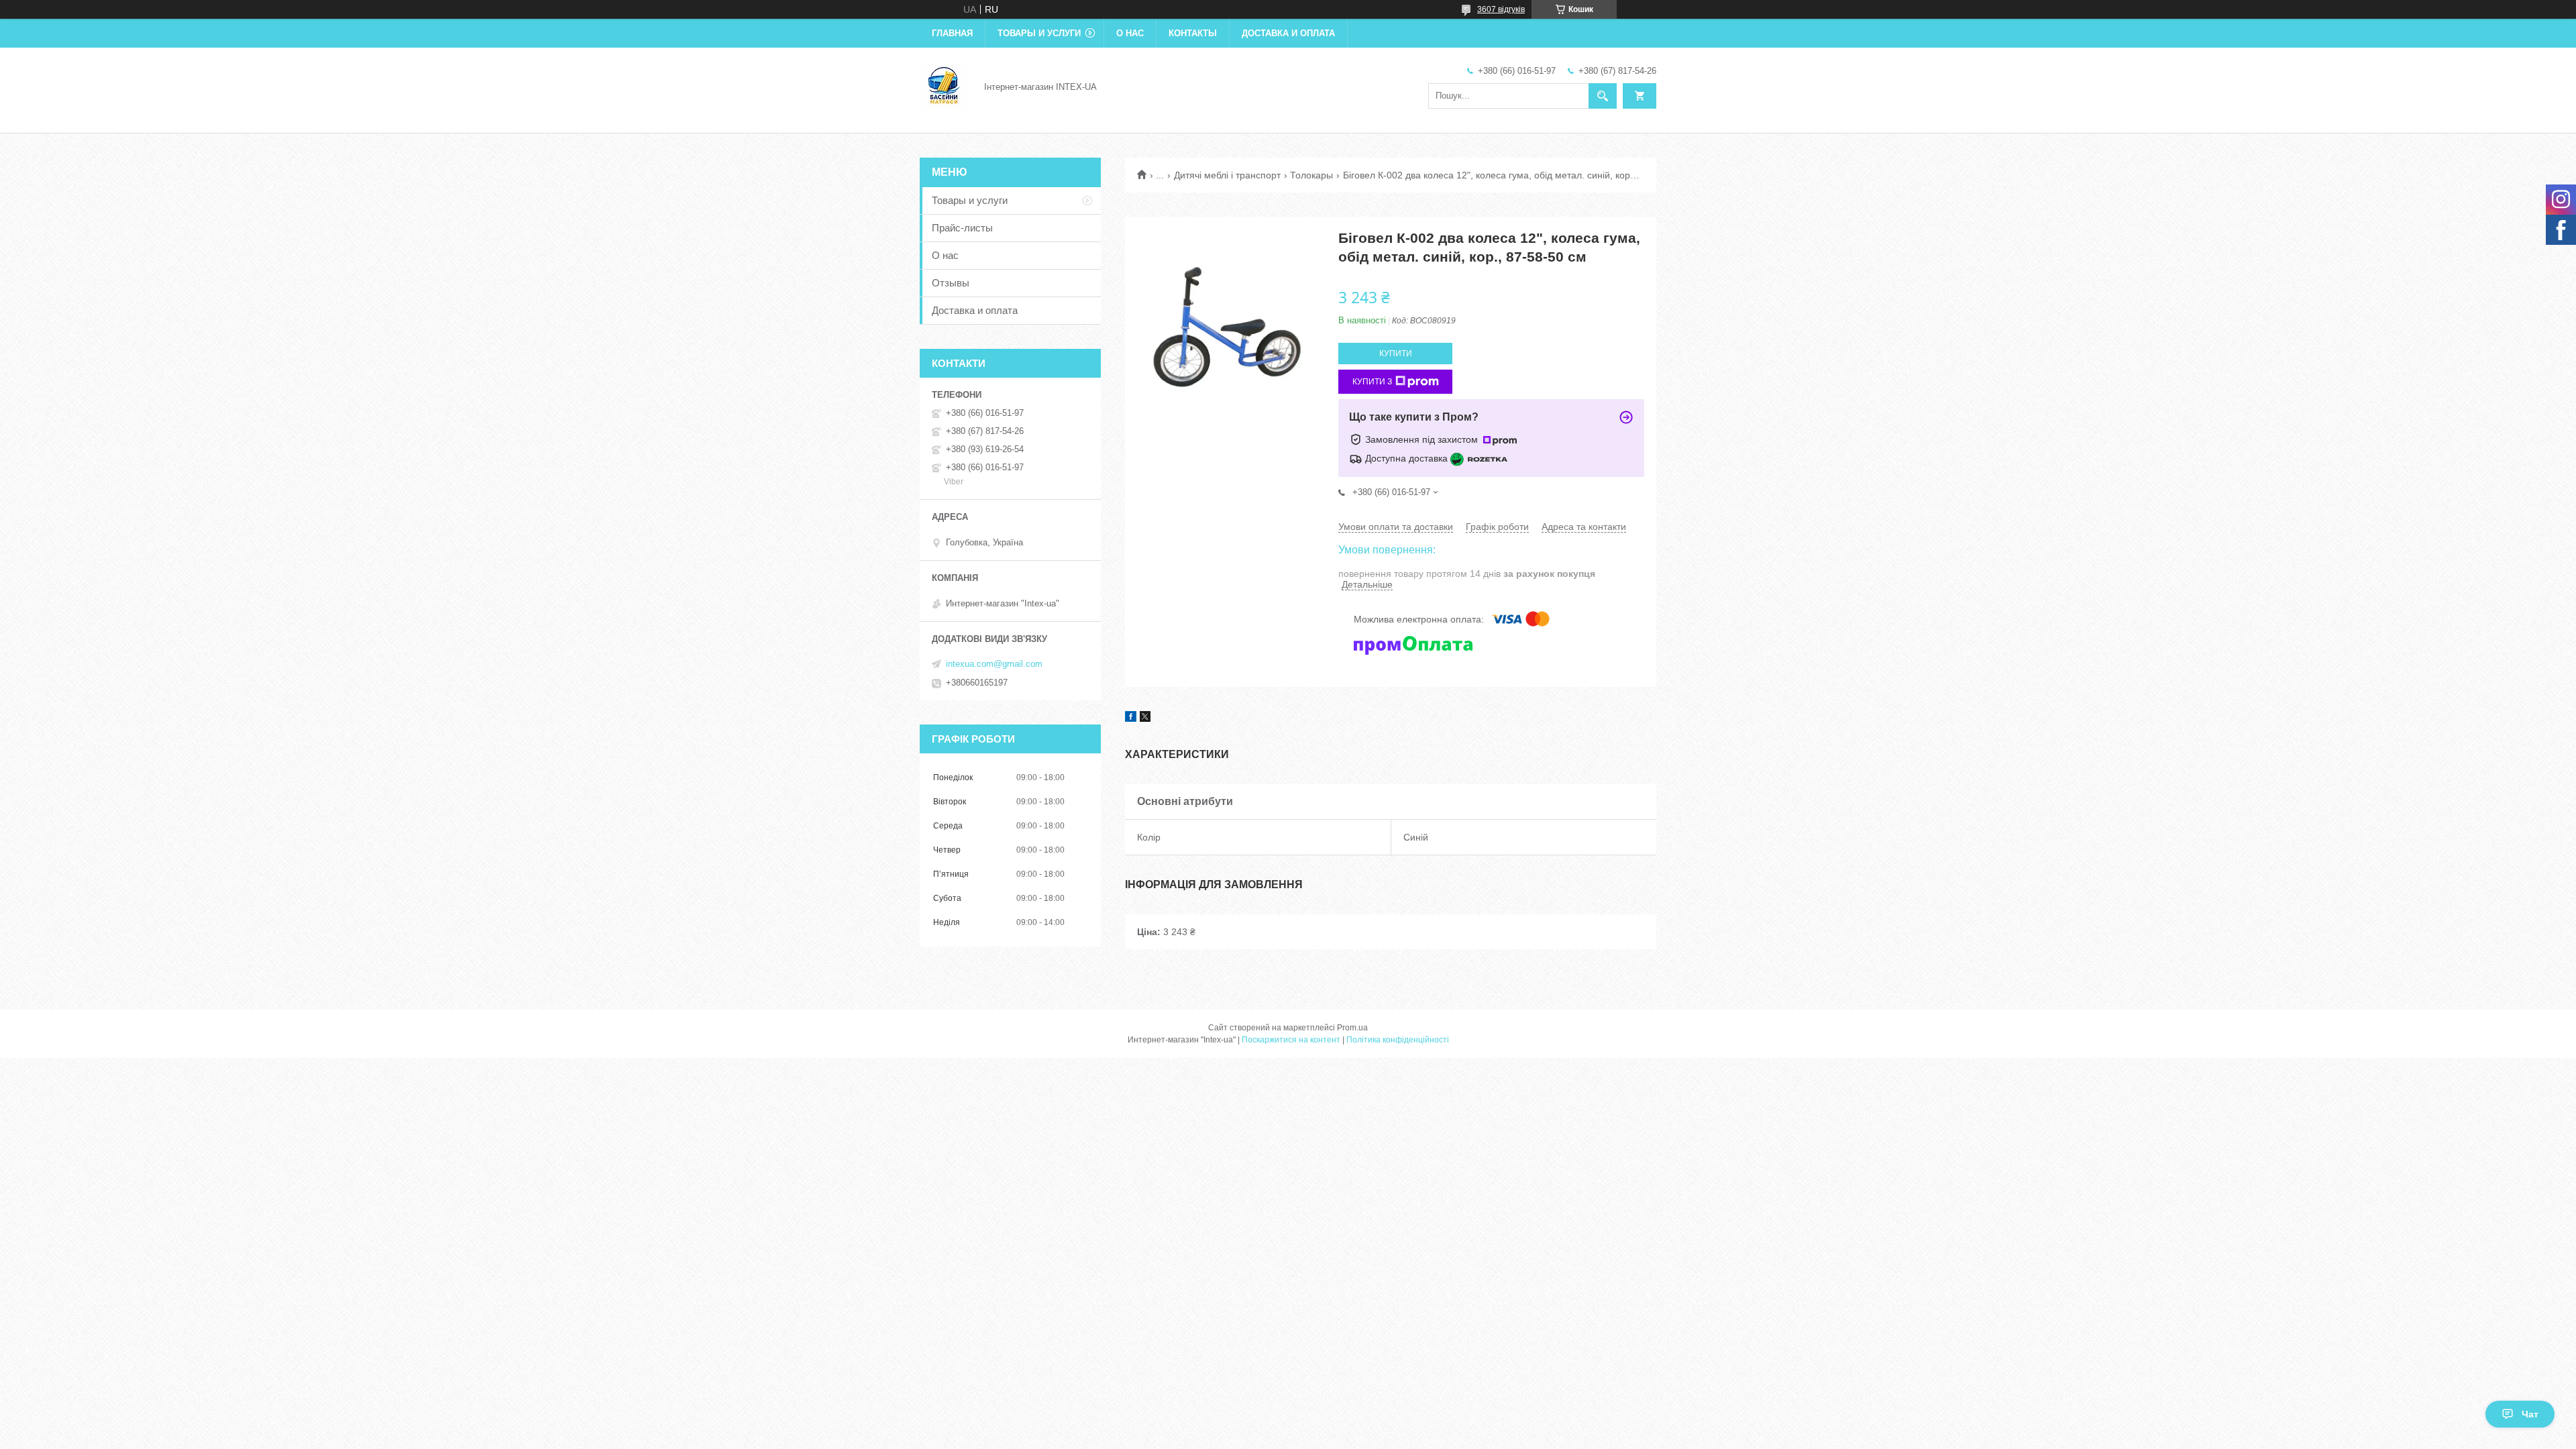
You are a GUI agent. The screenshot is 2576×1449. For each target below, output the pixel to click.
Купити (1396, 354)
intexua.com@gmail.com (994, 664)
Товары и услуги (1039, 33)
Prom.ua (1352, 1028)
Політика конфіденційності (1398, 1040)
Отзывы (951, 283)
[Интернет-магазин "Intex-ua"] (944, 86)
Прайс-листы (962, 228)
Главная (952, 33)
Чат (2530, 1414)
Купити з (1372, 382)
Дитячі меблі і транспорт (1227, 175)
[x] (1145, 718)
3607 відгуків (1501, 9)
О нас (1130, 33)
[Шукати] (1603, 96)
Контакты (1193, 33)
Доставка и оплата (1288, 33)
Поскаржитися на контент (1291, 1040)
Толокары (1311, 175)
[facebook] (1131, 718)
